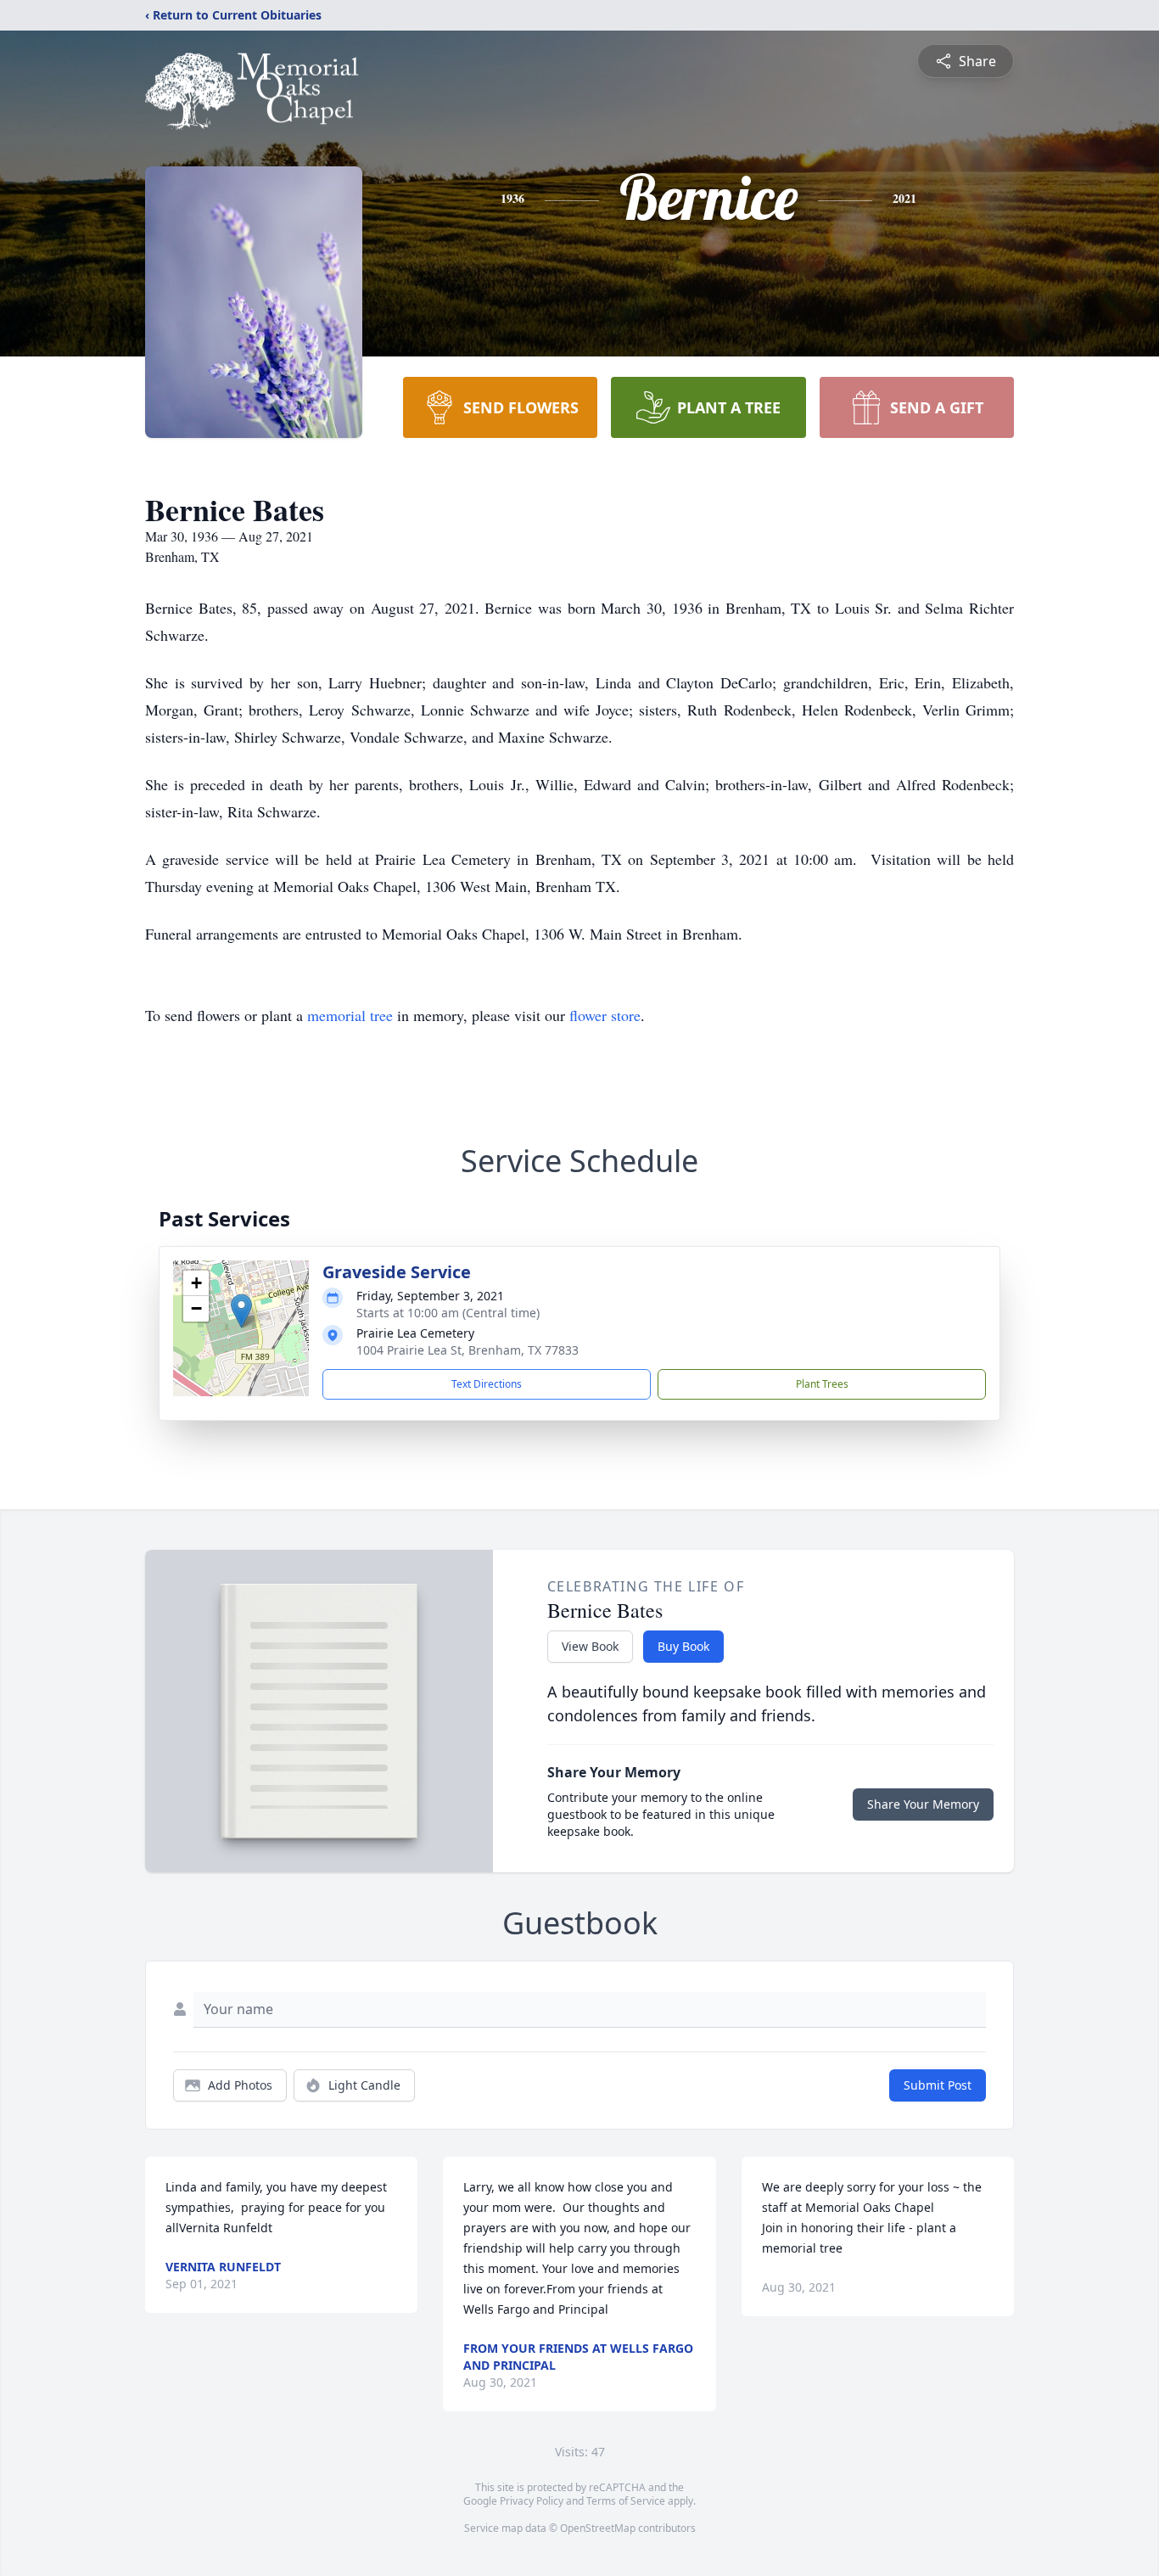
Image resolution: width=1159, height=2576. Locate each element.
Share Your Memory (923, 1804)
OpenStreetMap (598, 2528)
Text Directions (487, 1384)
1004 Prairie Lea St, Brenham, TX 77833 (468, 1350)
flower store (605, 1015)
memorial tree (350, 1015)
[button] (241, 1311)
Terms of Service (626, 2501)
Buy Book (683, 1646)
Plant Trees (822, 1384)
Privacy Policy (532, 2501)
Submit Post (938, 2085)
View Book (590, 1646)
